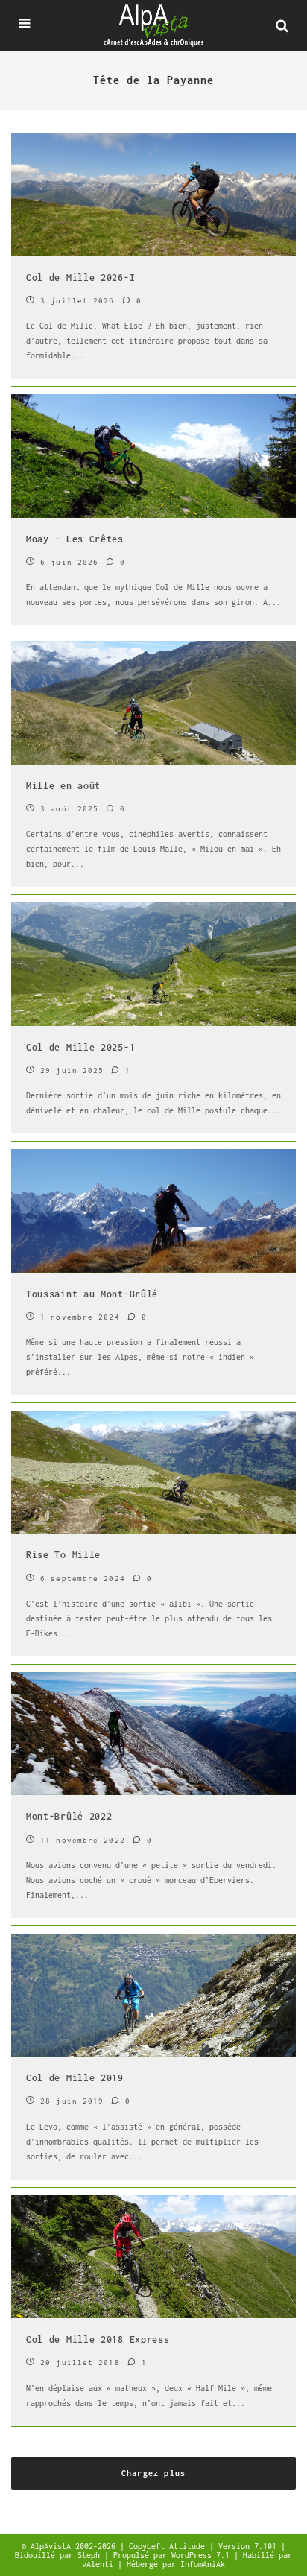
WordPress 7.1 (203, 2555)
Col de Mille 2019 (75, 2078)
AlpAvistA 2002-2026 (75, 2546)
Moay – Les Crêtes (75, 539)
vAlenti (100, 2564)
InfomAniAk (203, 2564)
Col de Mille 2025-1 (80, 1047)
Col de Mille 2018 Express (98, 2339)
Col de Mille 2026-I (80, 278)
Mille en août (63, 786)
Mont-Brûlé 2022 (69, 1816)
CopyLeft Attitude (169, 2546)
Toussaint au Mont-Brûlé (92, 1294)
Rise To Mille (63, 1555)
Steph (91, 2555)
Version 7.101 (250, 2546)
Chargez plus (153, 2473)
